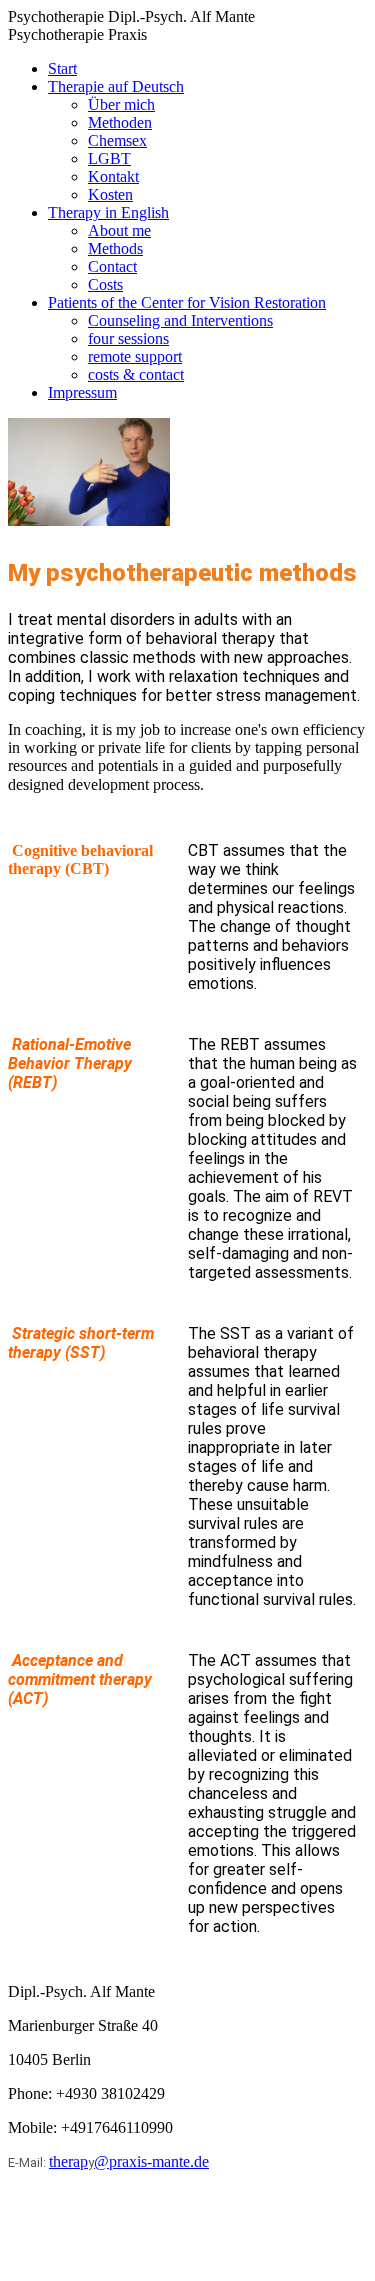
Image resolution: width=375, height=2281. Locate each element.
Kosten (110, 194)
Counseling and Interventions (180, 320)
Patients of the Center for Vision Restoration (187, 302)
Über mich (121, 104)
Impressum (82, 392)
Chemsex (117, 140)
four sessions (128, 338)
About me (119, 230)
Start (62, 68)
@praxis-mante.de (151, 2161)
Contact (112, 266)
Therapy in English (108, 212)
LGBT (109, 158)
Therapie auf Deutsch (116, 86)
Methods (115, 248)
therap (68, 2161)
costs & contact (136, 374)
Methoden (120, 122)
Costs (105, 284)
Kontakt (113, 176)
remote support (135, 356)
